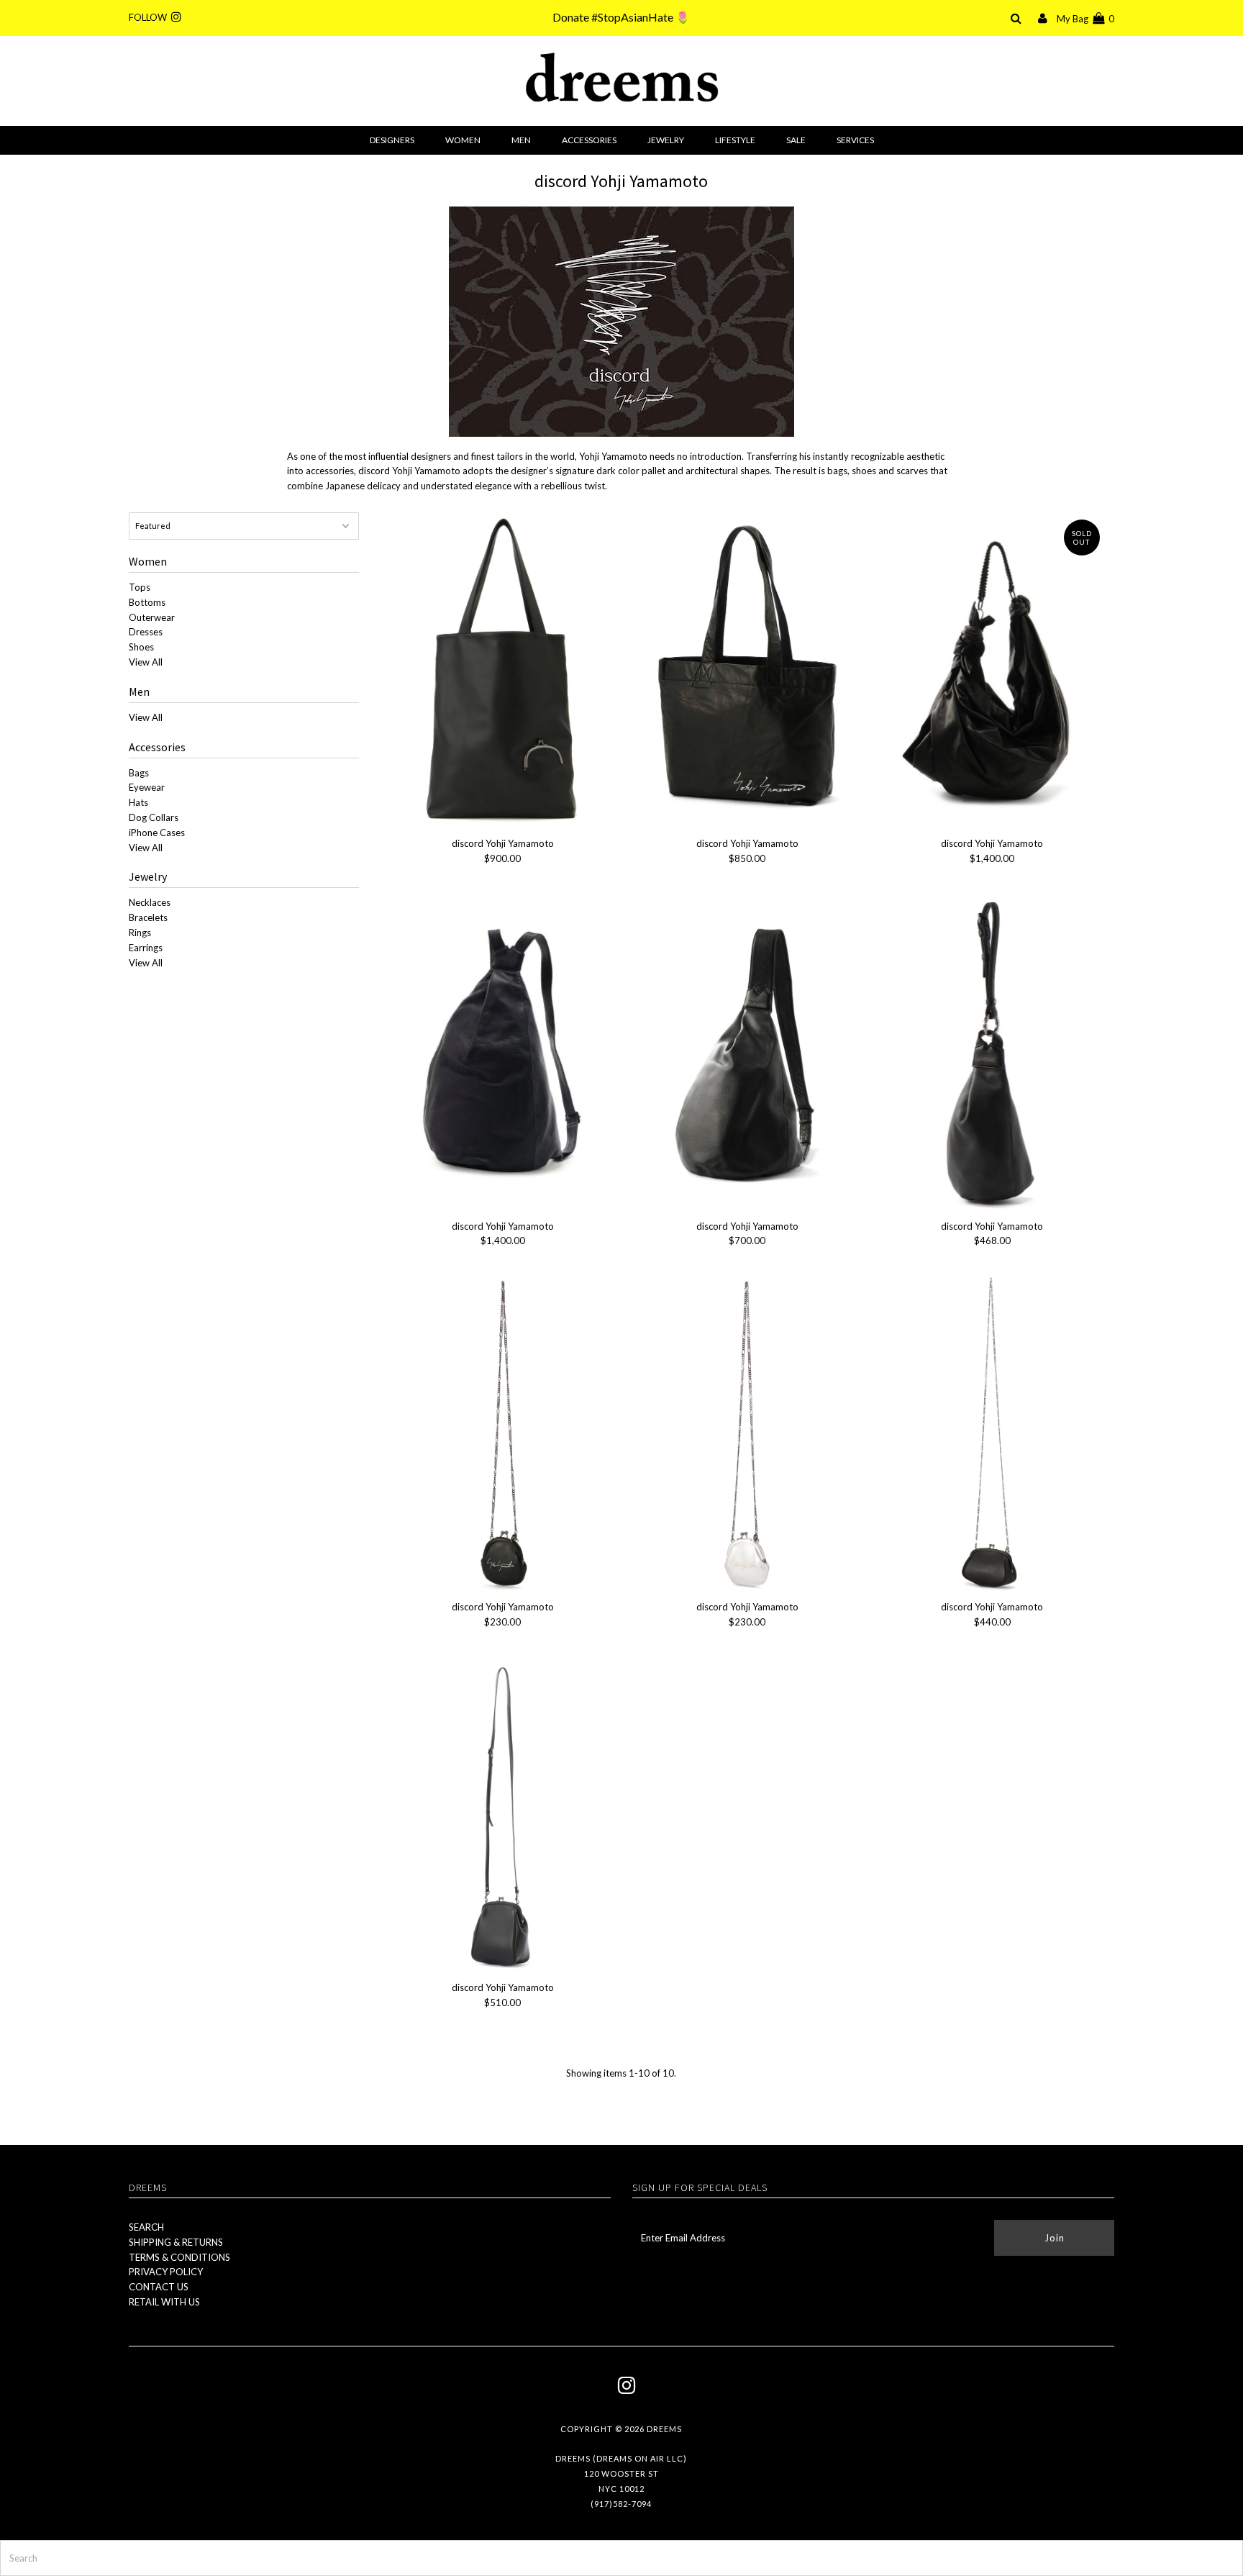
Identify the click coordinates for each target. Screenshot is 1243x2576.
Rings (140, 933)
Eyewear (147, 787)
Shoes (141, 647)
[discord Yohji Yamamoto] (502, 669)
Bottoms (147, 602)
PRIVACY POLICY (166, 2272)
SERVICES (855, 140)
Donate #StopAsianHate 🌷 (621, 17)
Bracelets (148, 917)
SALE (796, 140)
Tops (140, 587)
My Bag (1085, 19)
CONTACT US (159, 2287)
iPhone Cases (157, 833)
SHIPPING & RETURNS (176, 2242)
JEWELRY (666, 140)
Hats (138, 802)
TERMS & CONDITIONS (179, 2257)
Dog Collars (154, 817)
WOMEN (463, 140)
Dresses (146, 632)
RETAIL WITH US (164, 2302)
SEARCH (146, 2227)
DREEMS (664, 2429)
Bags (139, 773)
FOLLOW (150, 17)
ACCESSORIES (589, 140)
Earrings (146, 948)
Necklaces (150, 902)
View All (146, 662)
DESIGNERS (392, 140)
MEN (521, 140)
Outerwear (152, 617)
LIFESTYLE (735, 140)
